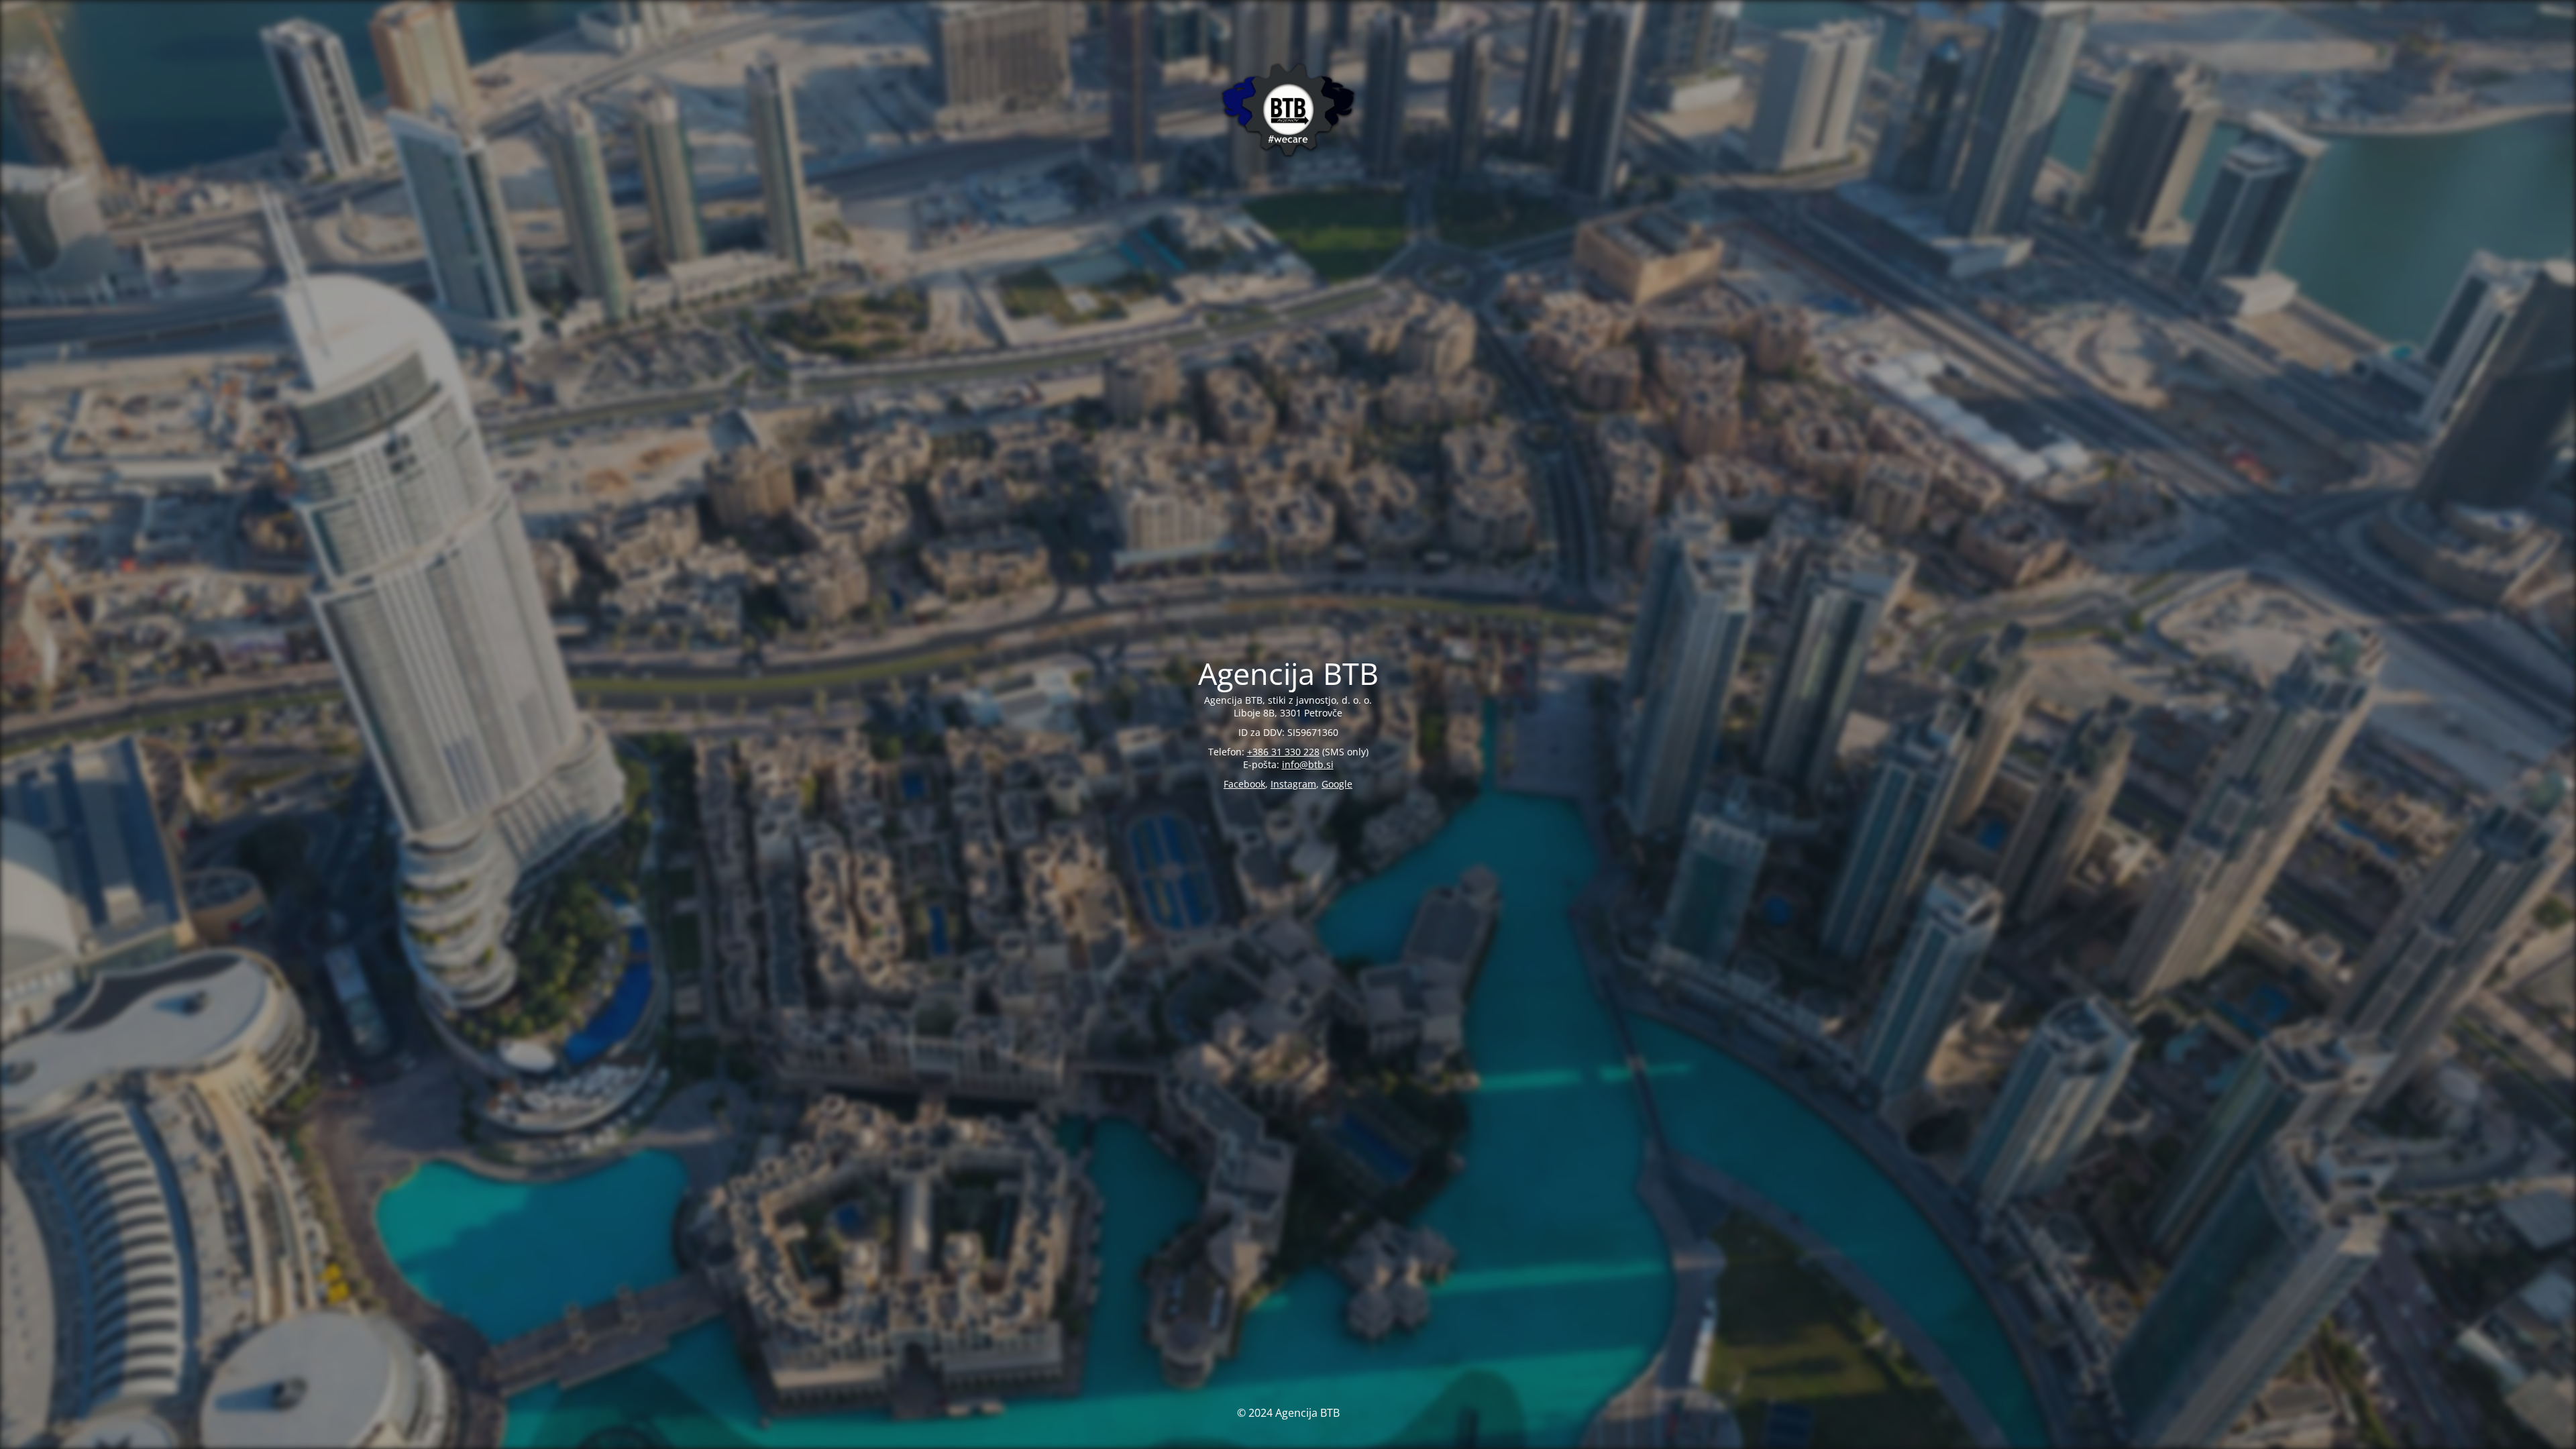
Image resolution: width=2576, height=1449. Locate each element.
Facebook (1244, 784)
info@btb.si (1308, 764)
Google (1337, 784)
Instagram (1293, 784)
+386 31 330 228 (1283, 752)
